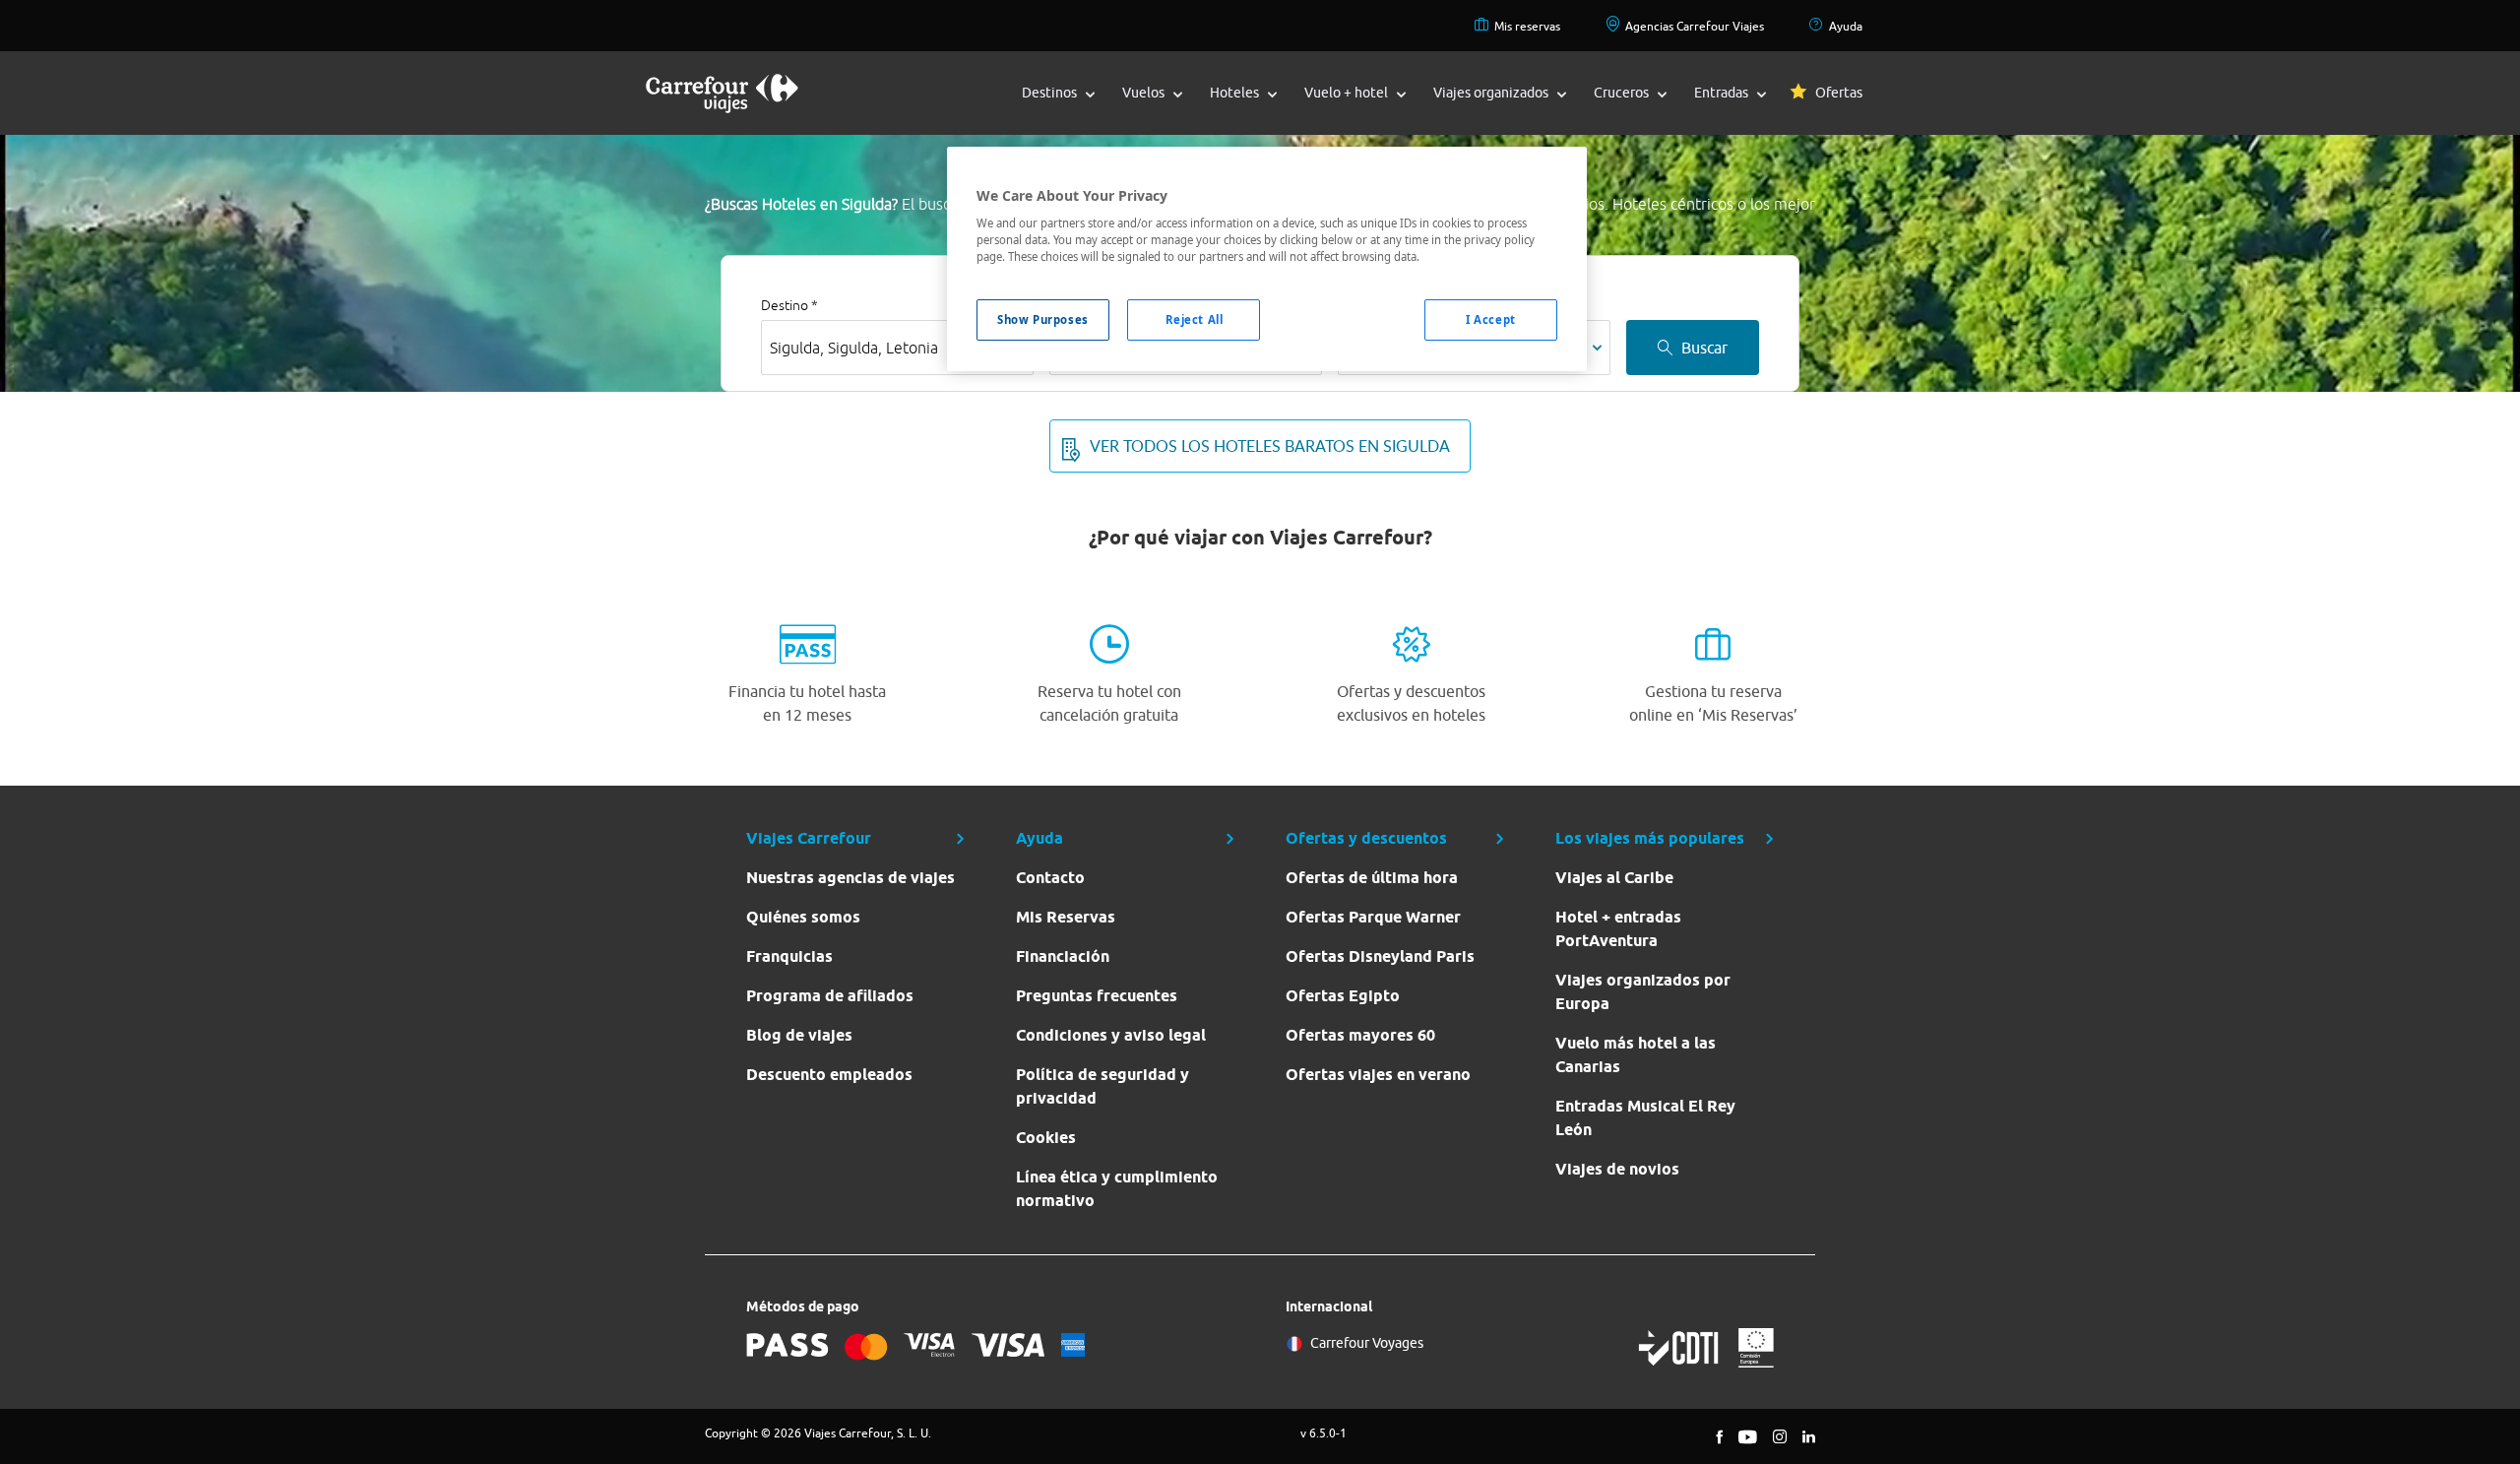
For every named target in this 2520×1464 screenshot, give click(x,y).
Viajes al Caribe (1614, 878)
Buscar (1704, 348)
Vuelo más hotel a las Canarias (1636, 1055)
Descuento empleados (829, 1075)
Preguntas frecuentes (1097, 996)
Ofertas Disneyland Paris (1380, 956)
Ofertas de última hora (1372, 878)
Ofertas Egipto (1343, 996)
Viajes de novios (1617, 1169)
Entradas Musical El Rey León (1645, 1118)
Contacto (1050, 878)
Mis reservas (1527, 26)
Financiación (1063, 956)
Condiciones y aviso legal (1111, 1035)
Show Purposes (1042, 319)
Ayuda (1846, 26)
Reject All (1195, 319)
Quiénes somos (803, 917)
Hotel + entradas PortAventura (1618, 929)
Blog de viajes (799, 1035)
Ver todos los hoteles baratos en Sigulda (1270, 446)
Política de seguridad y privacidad (1102, 1086)
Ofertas (1839, 93)
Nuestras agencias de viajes (850, 878)
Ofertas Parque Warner (1373, 917)
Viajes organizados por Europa (1643, 992)
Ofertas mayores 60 (1360, 1035)
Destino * (789, 305)
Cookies (1046, 1138)
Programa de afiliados (830, 996)
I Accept (1491, 319)
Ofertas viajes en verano (1378, 1075)
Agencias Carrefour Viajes (1695, 26)
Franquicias (789, 956)
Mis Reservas (1066, 917)
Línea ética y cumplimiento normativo (1117, 1189)
